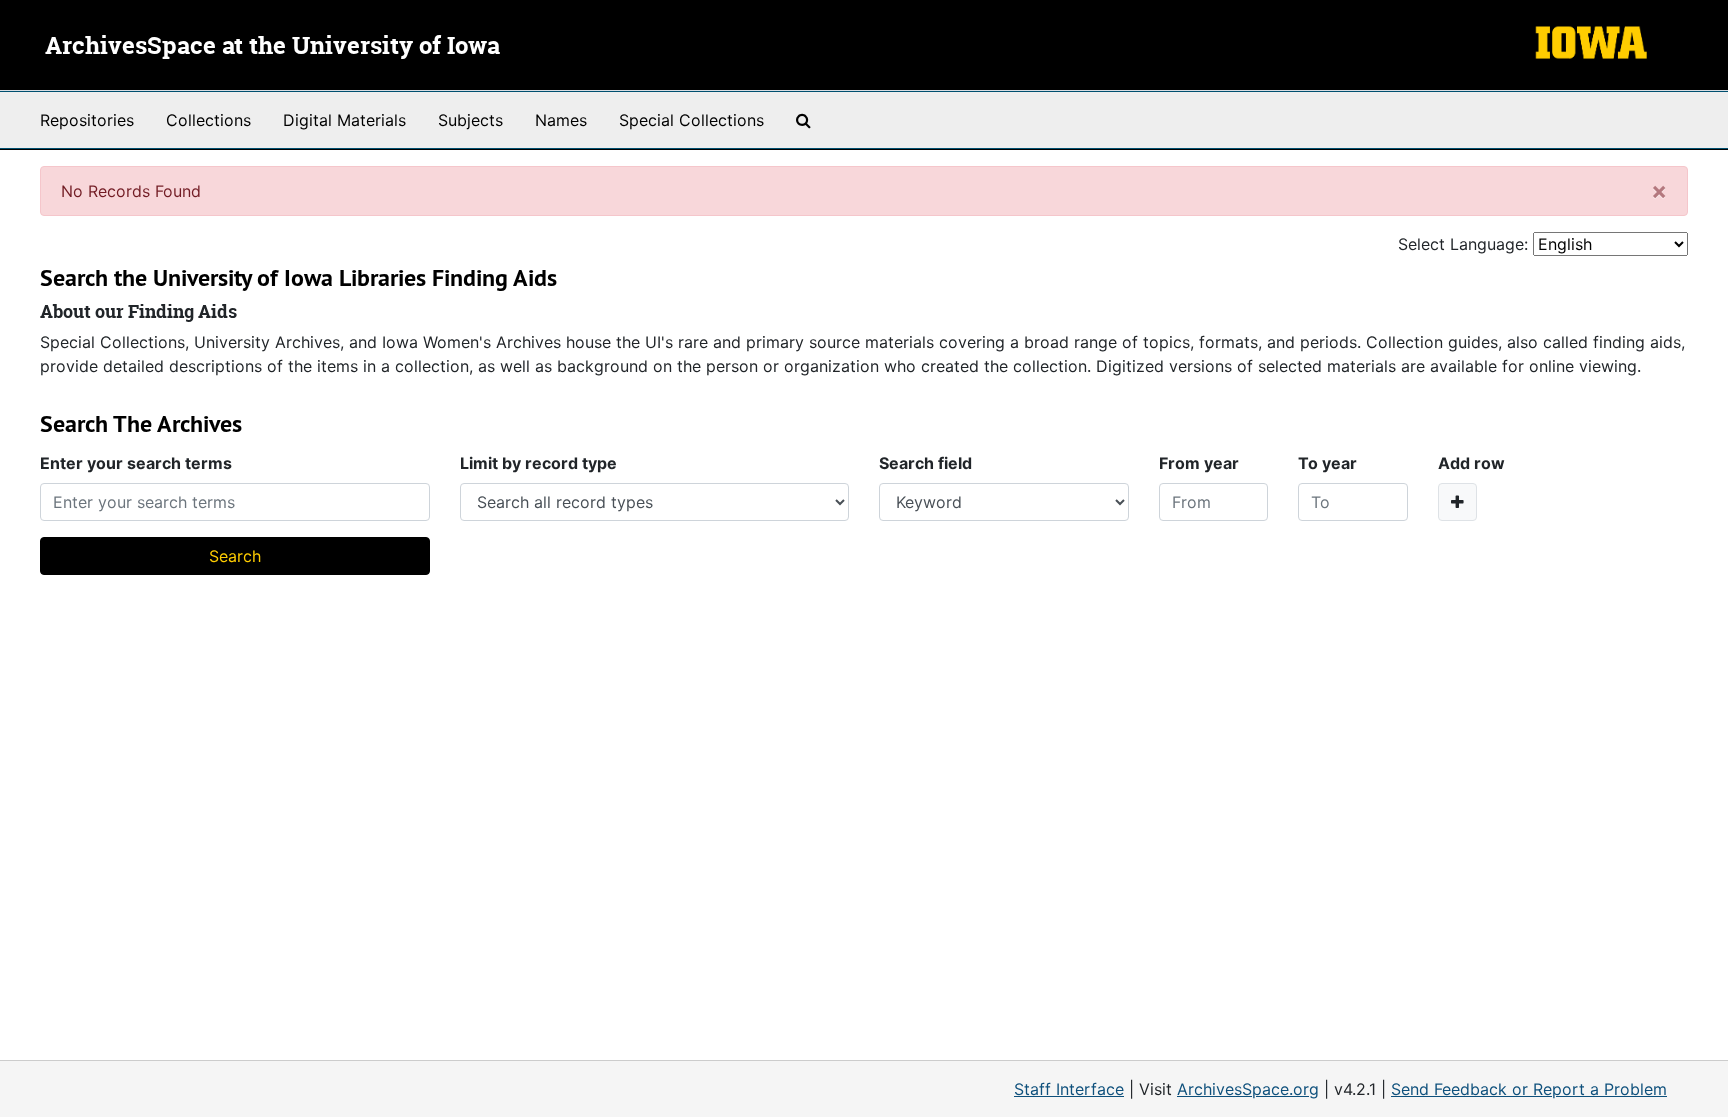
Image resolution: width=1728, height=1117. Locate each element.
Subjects (470, 120)
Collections (208, 120)
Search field (925, 463)
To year (1327, 463)
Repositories (87, 120)
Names (561, 120)
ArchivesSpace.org (1248, 1089)
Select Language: (1463, 244)
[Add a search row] (1457, 502)
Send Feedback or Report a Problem (1529, 1089)
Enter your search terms (136, 463)
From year (1199, 463)
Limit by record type (538, 463)
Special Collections (691, 120)
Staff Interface (1069, 1089)
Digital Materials (344, 120)
